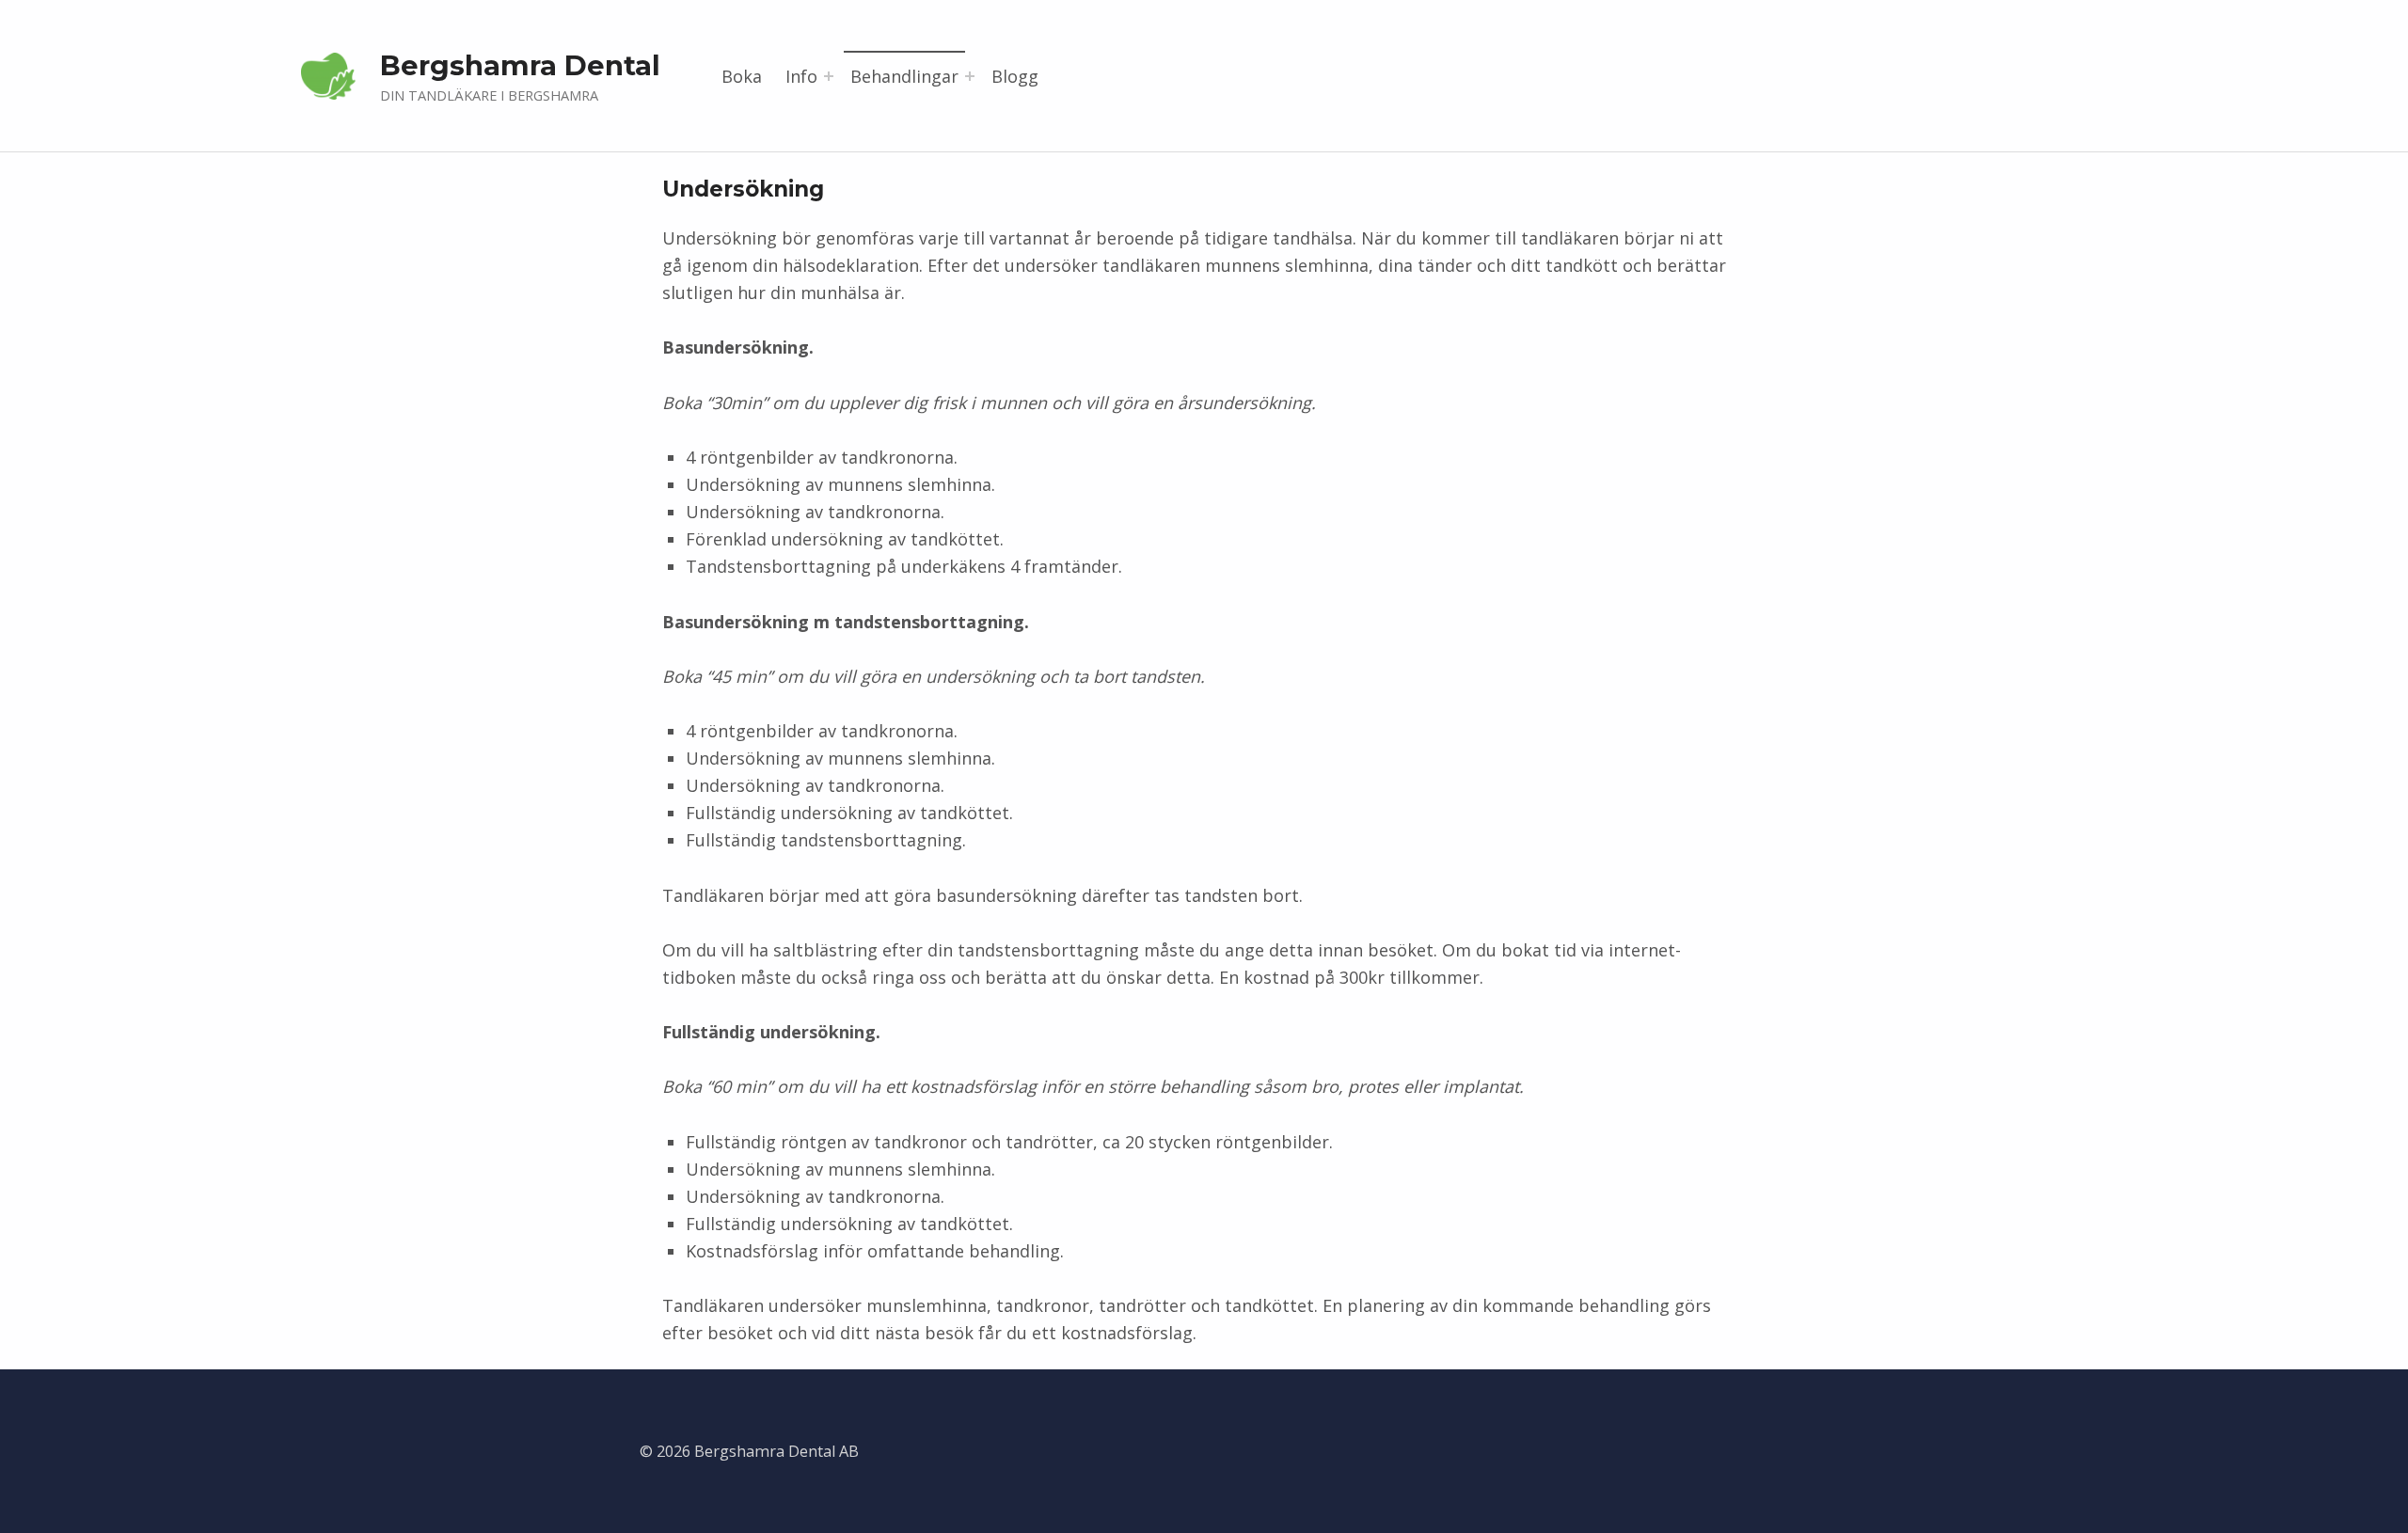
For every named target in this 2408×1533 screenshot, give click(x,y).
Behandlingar (904, 76)
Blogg (1015, 76)
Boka (742, 76)
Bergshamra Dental (520, 65)
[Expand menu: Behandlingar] (970, 76)
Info (801, 76)
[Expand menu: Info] (829, 76)
